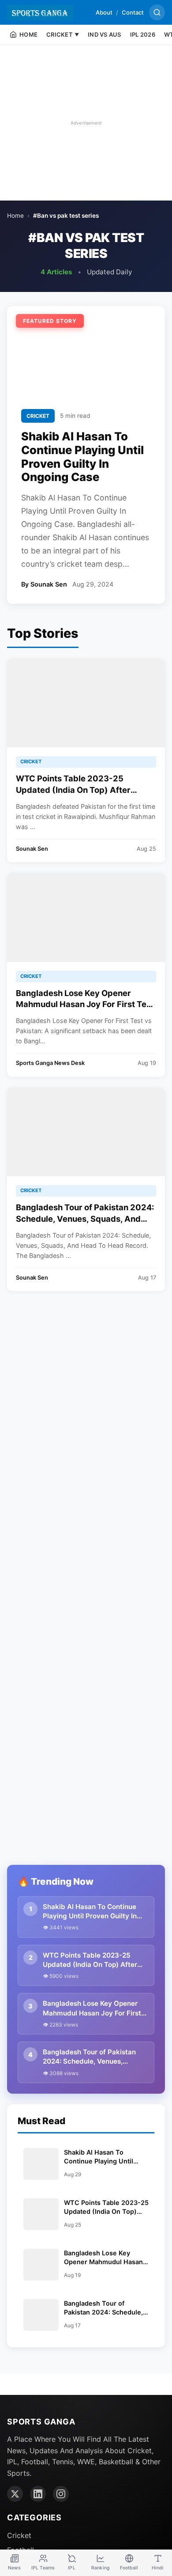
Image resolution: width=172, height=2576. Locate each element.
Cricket (19, 2535)
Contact (133, 12)
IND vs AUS (105, 34)
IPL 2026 (143, 34)
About (104, 12)
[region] (86, 123)
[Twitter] (15, 2494)
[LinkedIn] (38, 2494)
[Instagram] (61, 2494)
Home (15, 216)
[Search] (157, 12)
